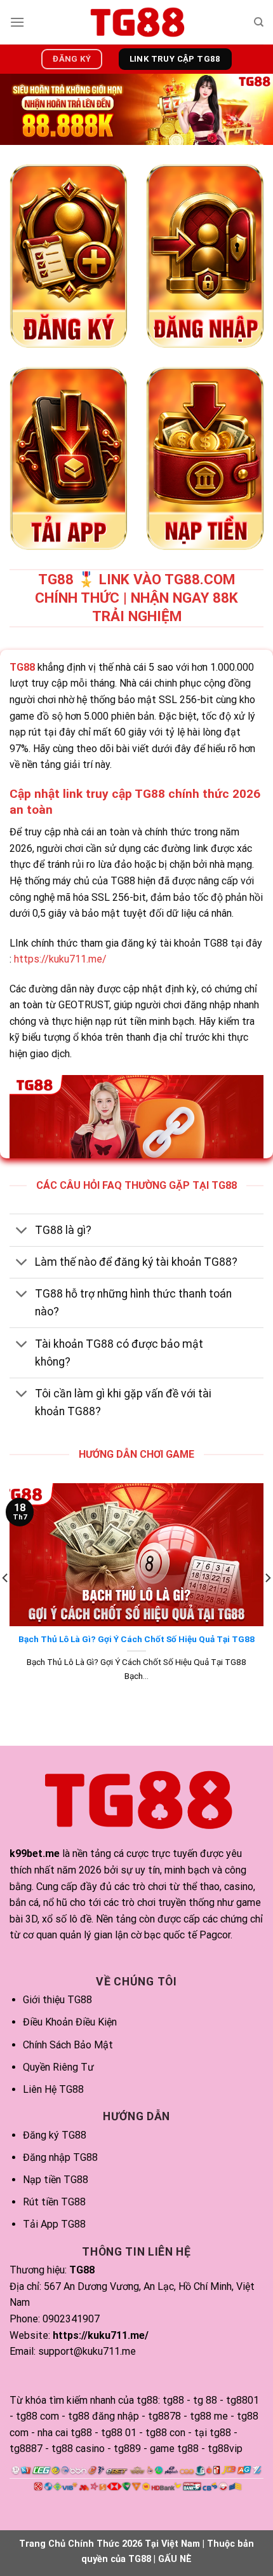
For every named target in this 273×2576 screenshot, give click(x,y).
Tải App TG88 (54, 2224)
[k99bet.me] (136, 22)
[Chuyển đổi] (22, 1231)
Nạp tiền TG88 (56, 2180)
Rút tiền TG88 (54, 2202)
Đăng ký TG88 (55, 2135)
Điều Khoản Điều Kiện (70, 2022)
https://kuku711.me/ (60, 959)
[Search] (259, 22)
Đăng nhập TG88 (60, 2157)
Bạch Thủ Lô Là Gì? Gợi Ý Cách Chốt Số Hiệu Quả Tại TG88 (136, 1639)
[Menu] (17, 22)
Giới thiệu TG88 (57, 2000)
